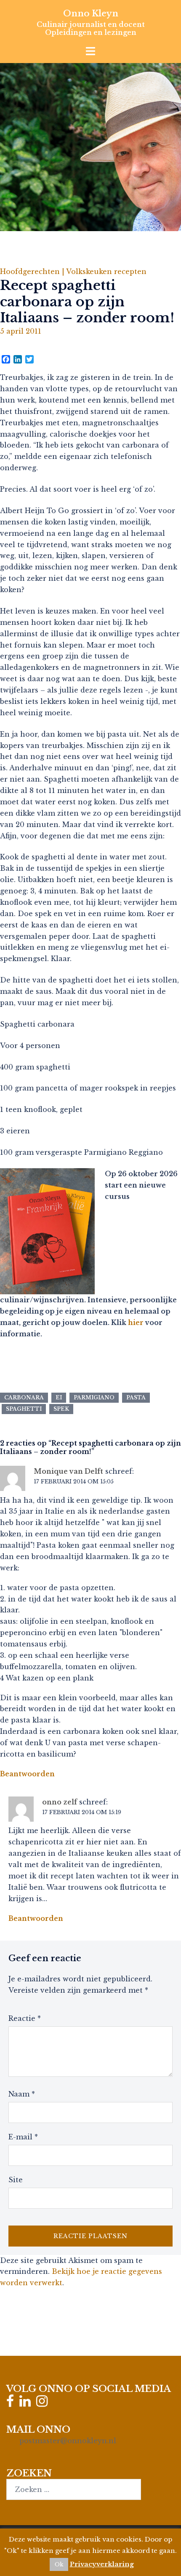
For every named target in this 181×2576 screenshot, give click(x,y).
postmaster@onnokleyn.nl (68, 2441)
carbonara (24, 1397)
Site (16, 2180)
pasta (136, 1397)
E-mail (23, 2137)
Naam (22, 2094)
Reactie (25, 2018)
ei (59, 1397)
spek (61, 1409)
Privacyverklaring (102, 2564)
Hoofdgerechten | (33, 271)
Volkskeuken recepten (106, 271)
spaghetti (24, 1409)
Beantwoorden (27, 1774)
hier (136, 1322)
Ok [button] (59, 2564)
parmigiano (94, 1397)
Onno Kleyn (91, 13)
